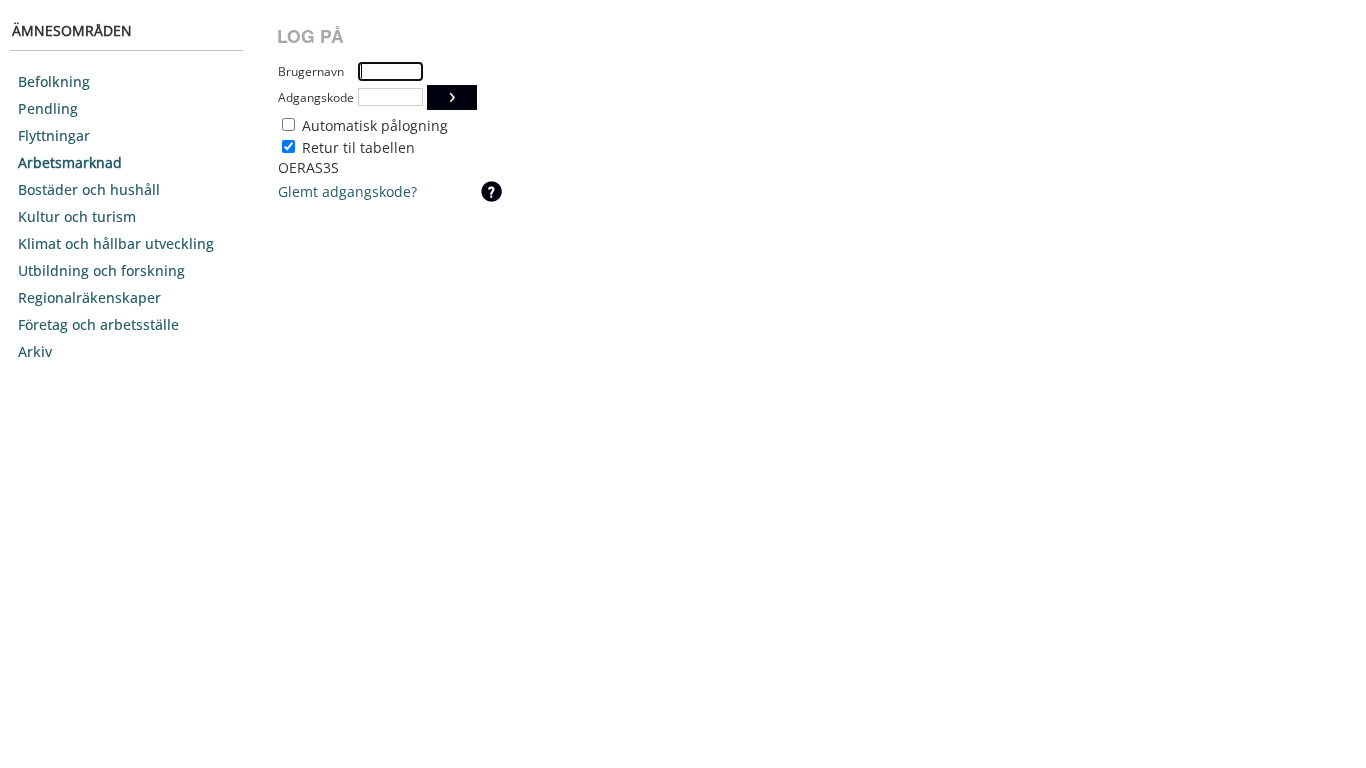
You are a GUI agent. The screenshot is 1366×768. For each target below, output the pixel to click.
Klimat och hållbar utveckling (116, 243)
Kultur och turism (77, 216)
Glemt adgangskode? (347, 191)
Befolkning (54, 81)
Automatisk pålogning (375, 125)
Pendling (48, 108)
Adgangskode (316, 97)
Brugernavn (311, 71)
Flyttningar (54, 135)
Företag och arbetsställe (98, 324)
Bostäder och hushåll (89, 189)
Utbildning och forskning (101, 270)
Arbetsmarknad (70, 162)
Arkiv (35, 351)
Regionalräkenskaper (89, 297)
